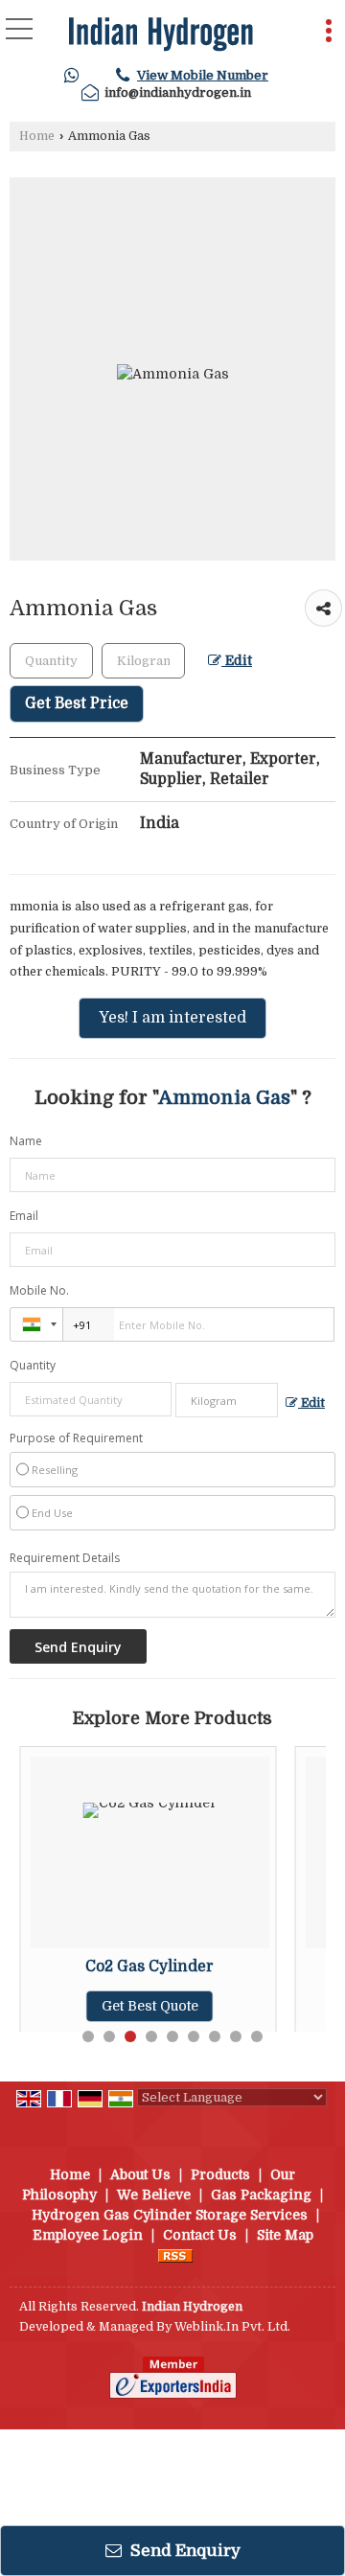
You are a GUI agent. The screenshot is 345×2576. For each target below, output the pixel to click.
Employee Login (88, 2235)
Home (37, 136)
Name (26, 1141)
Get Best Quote (150, 2006)
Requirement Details (65, 1558)
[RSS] (175, 2255)
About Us (140, 2174)
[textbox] (143, 661)
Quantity (33, 1365)
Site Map (285, 2235)
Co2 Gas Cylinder (149, 1966)
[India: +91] (36, 1324)
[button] (203, 75)
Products (220, 2174)
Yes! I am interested (172, 1018)
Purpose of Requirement (76, 1438)
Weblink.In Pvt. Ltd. (232, 2327)
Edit (237, 661)
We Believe (154, 2195)
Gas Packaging (261, 2195)
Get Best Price (77, 703)
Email (24, 1216)
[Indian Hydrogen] (161, 34)
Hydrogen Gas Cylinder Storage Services (170, 2215)
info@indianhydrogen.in (178, 92)
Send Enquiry (184, 2551)
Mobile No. (39, 1290)
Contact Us (200, 2235)
